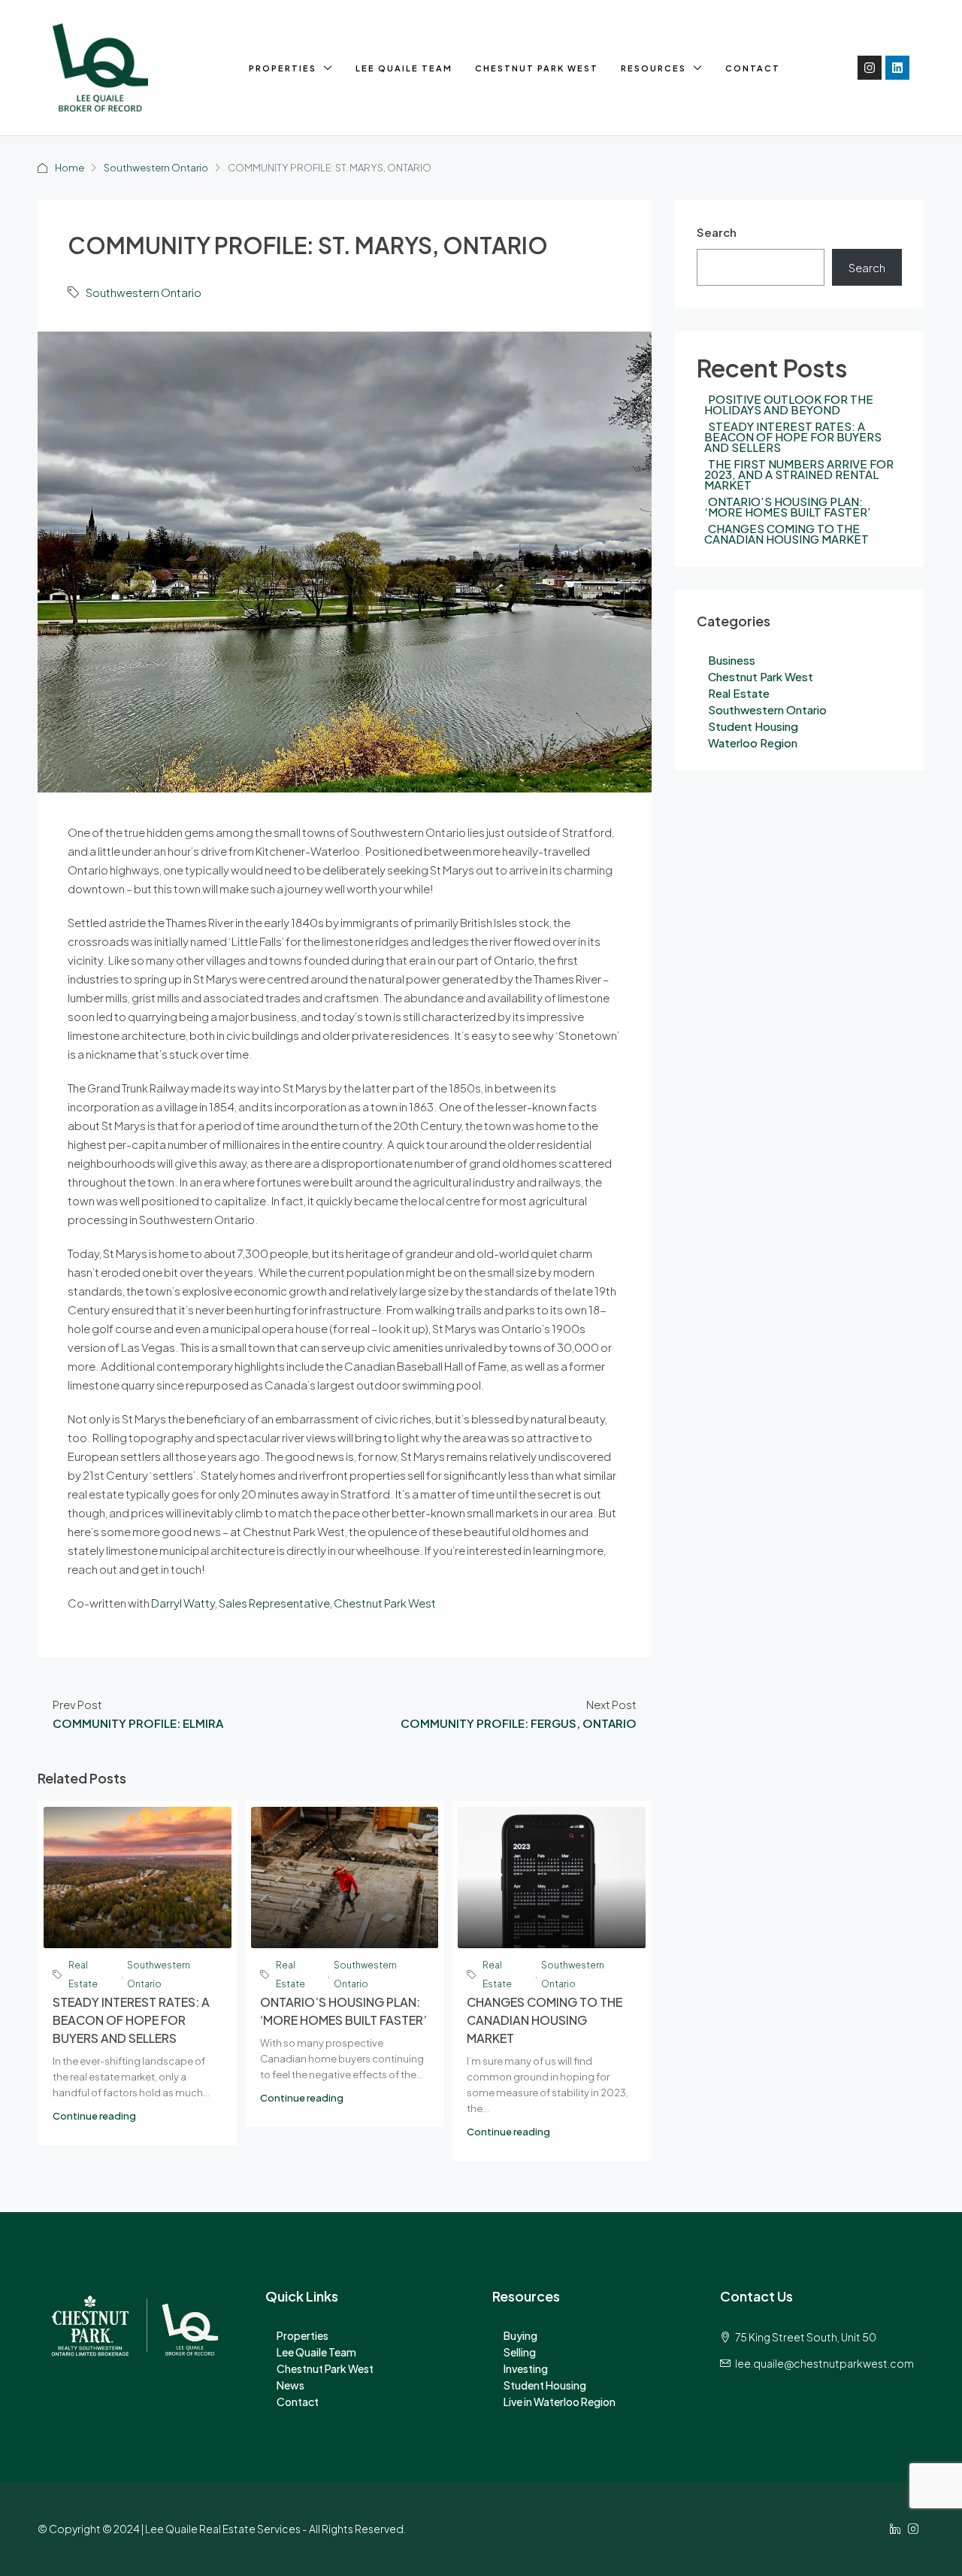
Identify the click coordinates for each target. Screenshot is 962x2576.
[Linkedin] (897, 68)
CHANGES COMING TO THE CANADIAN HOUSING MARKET (545, 2020)
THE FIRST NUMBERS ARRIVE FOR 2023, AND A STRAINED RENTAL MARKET (799, 474)
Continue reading (94, 2116)
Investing (526, 2368)
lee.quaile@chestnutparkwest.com (824, 2363)
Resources (653, 68)
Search (717, 232)
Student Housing (753, 726)
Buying (520, 2335)
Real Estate (83, 1974)
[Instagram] (870, 68)
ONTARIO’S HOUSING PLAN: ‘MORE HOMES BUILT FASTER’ (788, 506)
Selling (520, 2352)
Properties (283, 68)
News (290, 2385)
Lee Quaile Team (404, 68)
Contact (753, 68)
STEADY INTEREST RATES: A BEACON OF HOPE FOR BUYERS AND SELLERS (131, 2020)
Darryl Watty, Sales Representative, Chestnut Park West (293, 1603)
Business (732, 660)
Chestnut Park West (537, 68)
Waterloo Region (753, 742)
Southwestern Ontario (156, 168)
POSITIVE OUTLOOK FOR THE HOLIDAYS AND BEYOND (789, 404)
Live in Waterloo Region (560, 2402)
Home (70, 168)
